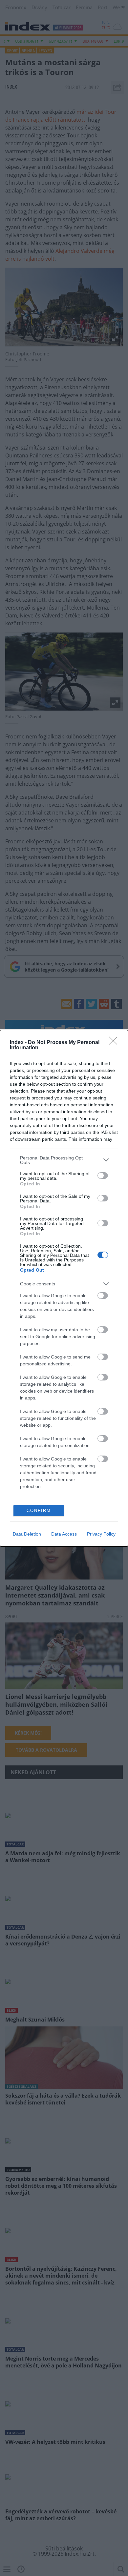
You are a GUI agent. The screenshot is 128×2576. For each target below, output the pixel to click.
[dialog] (64, 1288)
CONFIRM (39, 1510)
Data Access (64, 1534)
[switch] (103, 1176)
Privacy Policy (101, 1534)
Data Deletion (27, 1534)
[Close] (115, 1043)
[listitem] (64, 1160)
